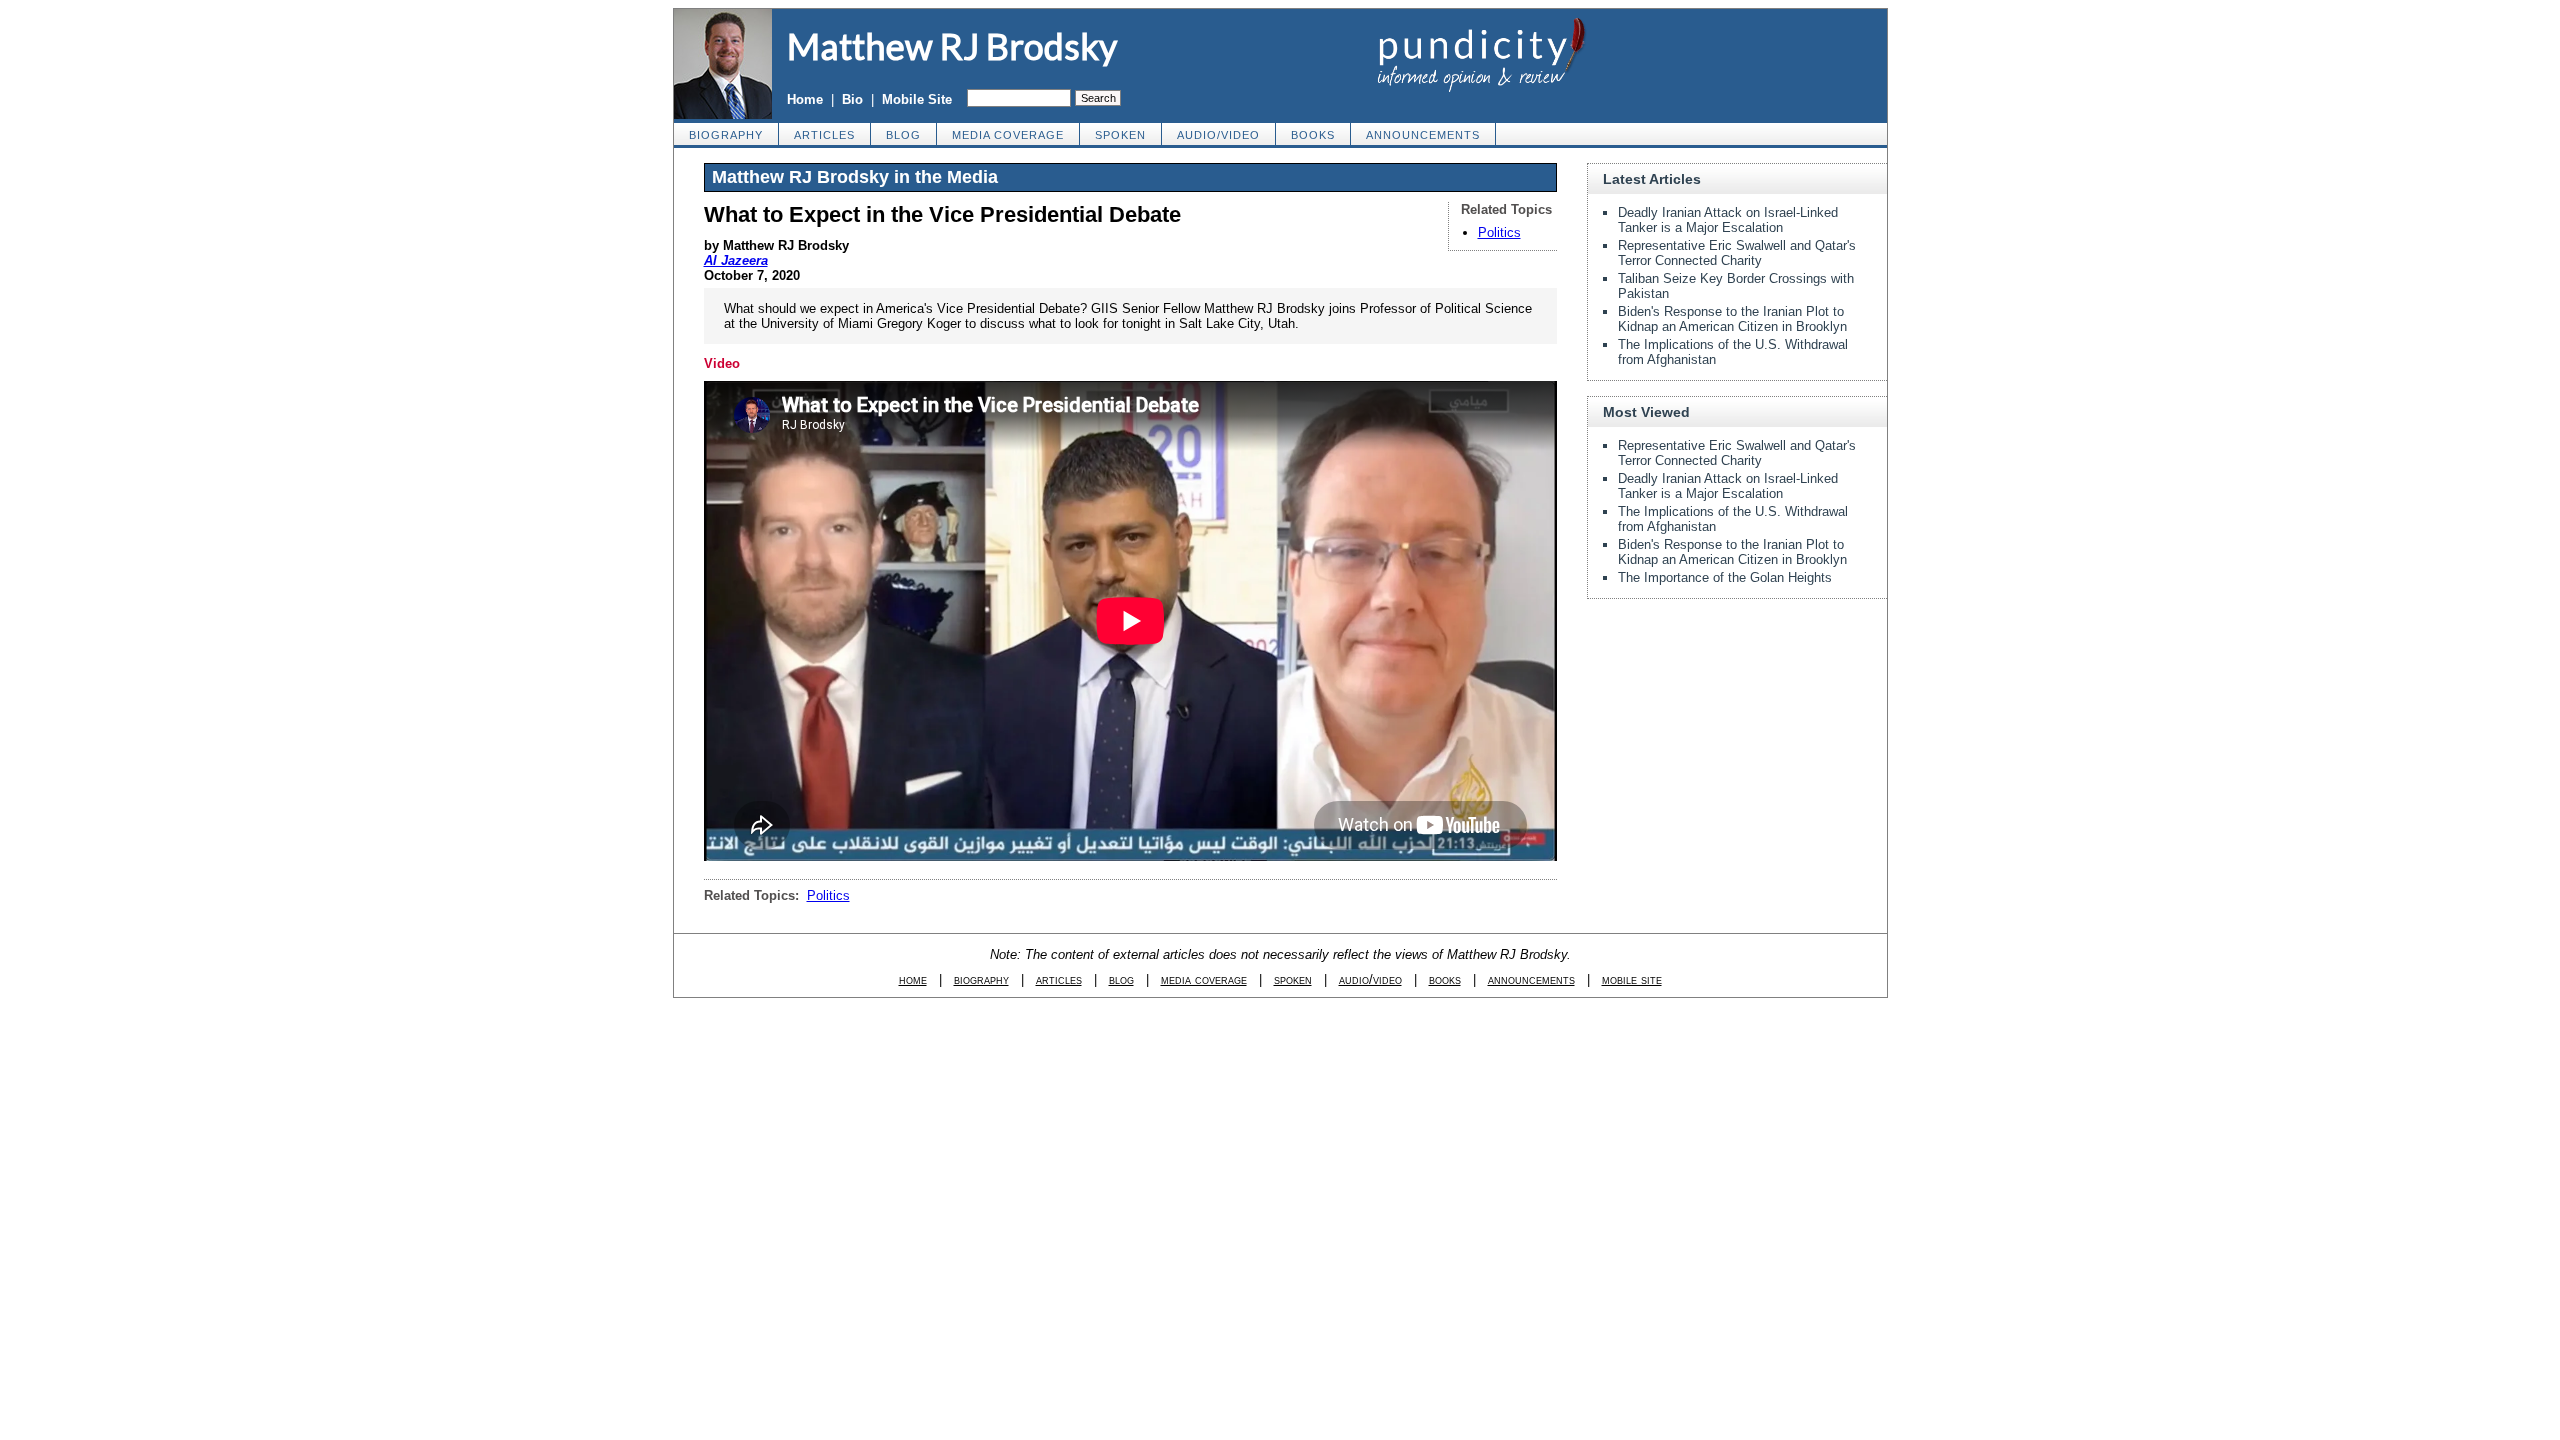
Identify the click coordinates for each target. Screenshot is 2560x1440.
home (913, 979)
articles (824, 135)
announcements (1423, 135)
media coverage (1008, 135)
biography (726, 135)
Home (805, 99)
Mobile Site (917, 99)
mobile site (1632, 979)
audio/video (1218, 135)
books (1313, 135)
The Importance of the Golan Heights (1725, 577)
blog (903, 135)
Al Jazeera (736, 260)
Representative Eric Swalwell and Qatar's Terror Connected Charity (1737, 253)
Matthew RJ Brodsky (952, 46)
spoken (1120, 135)
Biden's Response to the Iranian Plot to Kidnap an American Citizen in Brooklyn (1732, 319)
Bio (852, 99)
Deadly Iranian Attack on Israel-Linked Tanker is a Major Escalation (1728, 220)
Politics (1499, 232)
